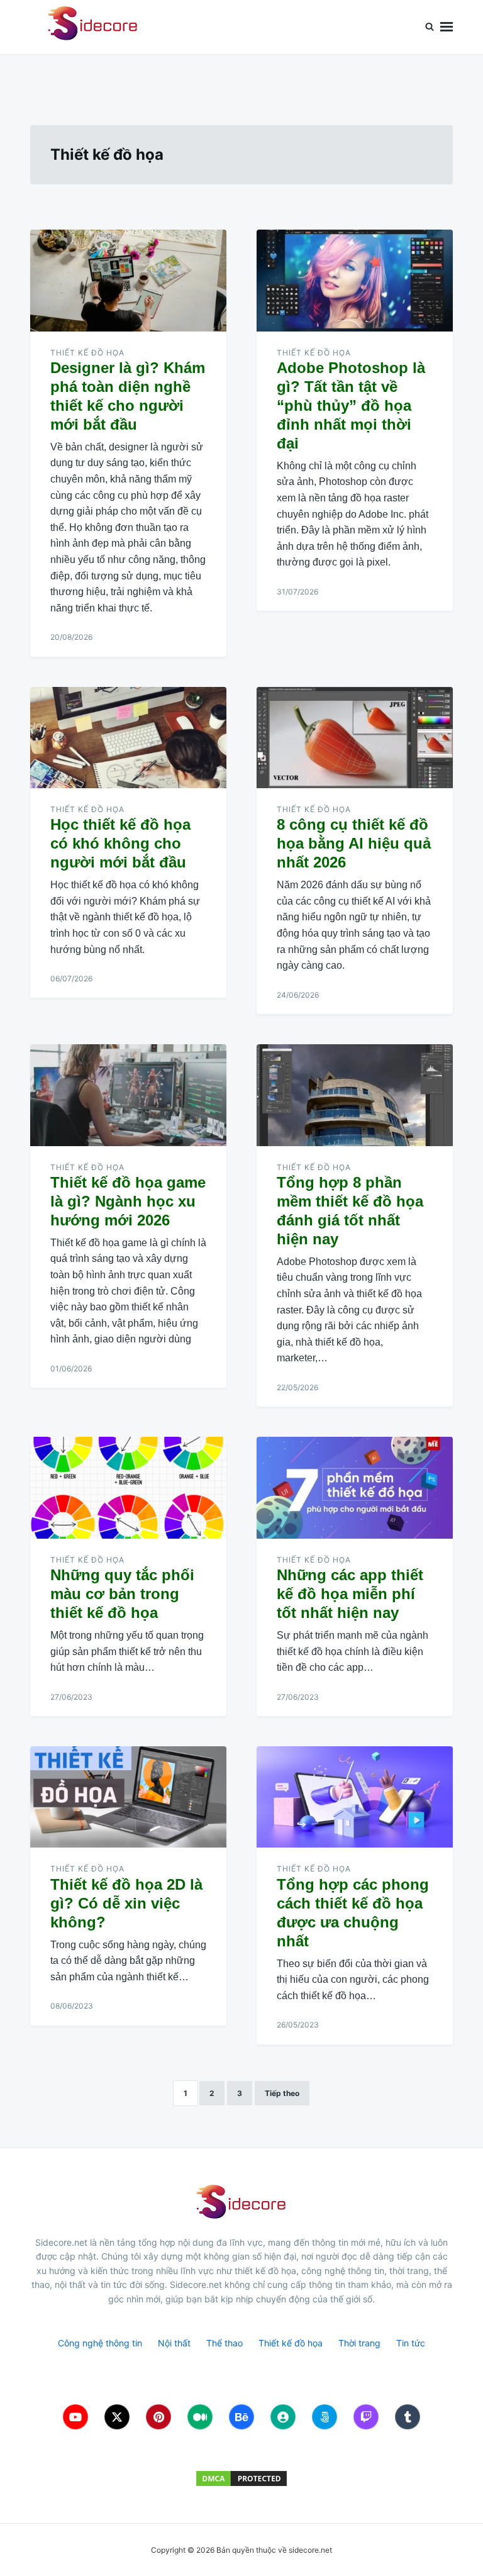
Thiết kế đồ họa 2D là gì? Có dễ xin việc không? (126, 1903)
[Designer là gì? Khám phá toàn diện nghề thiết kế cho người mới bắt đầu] (128, 281)
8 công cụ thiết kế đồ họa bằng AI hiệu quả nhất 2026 (354, 843)
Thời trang (359, 2343)
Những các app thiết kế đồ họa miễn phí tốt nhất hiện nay (350, 1594)
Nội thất (174, 2343)
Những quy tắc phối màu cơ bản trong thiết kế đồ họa (122, 1594)
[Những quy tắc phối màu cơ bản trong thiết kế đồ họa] (128, 1488)
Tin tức (411, 2343)
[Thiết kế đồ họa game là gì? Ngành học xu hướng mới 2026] (128, 1095)
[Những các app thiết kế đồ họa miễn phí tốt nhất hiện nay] (355, 1488)
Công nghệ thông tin (100, 2343)
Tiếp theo (282, 2093)
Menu (447, 27)
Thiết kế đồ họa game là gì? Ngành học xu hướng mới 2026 (128, 1201)
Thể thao (225, 2343)
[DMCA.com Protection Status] (241, 2478)
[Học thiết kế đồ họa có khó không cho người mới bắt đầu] (128, 738)
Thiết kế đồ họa (87, 353)
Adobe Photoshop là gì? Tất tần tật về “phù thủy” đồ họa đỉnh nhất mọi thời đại (351, 405)
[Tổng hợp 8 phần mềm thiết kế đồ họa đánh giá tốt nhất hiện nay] (355, 1095)
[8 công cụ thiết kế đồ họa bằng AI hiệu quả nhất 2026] (355, 738)
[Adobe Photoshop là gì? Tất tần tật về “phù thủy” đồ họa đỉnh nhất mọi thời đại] (355, 281)
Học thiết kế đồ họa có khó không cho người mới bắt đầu (120, 843)
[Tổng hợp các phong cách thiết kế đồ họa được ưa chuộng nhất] (355, 1797)
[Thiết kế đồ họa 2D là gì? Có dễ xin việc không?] (128, 1797)
